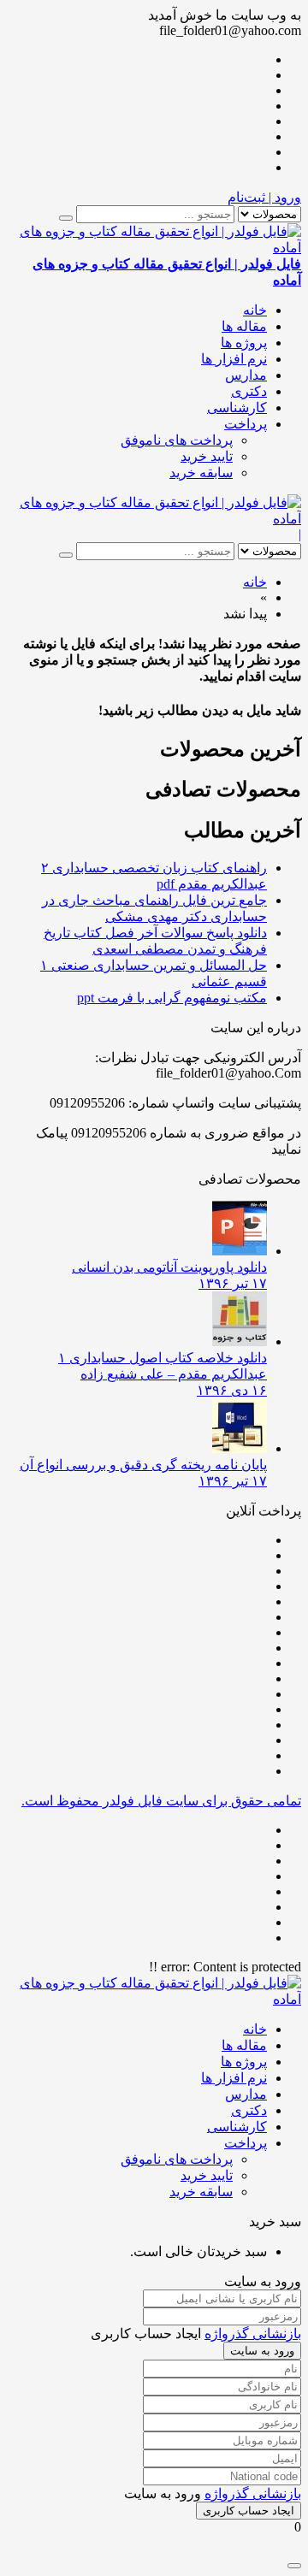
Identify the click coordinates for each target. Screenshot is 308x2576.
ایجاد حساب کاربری (249, 2511)
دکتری (249, 391)
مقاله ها (244, 326)
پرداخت (246, 424)
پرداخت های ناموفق (177, 440)
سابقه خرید (201, 473)
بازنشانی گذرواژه (253, 2334)
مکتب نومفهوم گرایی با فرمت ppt (172, 998)
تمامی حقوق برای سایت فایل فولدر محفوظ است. (161, 1801)
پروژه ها (244, 343)
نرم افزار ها (234, 359)
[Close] (294, 2566)
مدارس (246, 375)
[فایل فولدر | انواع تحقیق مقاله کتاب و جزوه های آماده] (154, 519)
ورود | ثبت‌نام (264, 197)
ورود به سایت (262, 2351)
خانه (255, 310)
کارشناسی (237, 408)
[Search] (66, 218)
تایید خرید (207, 456)
